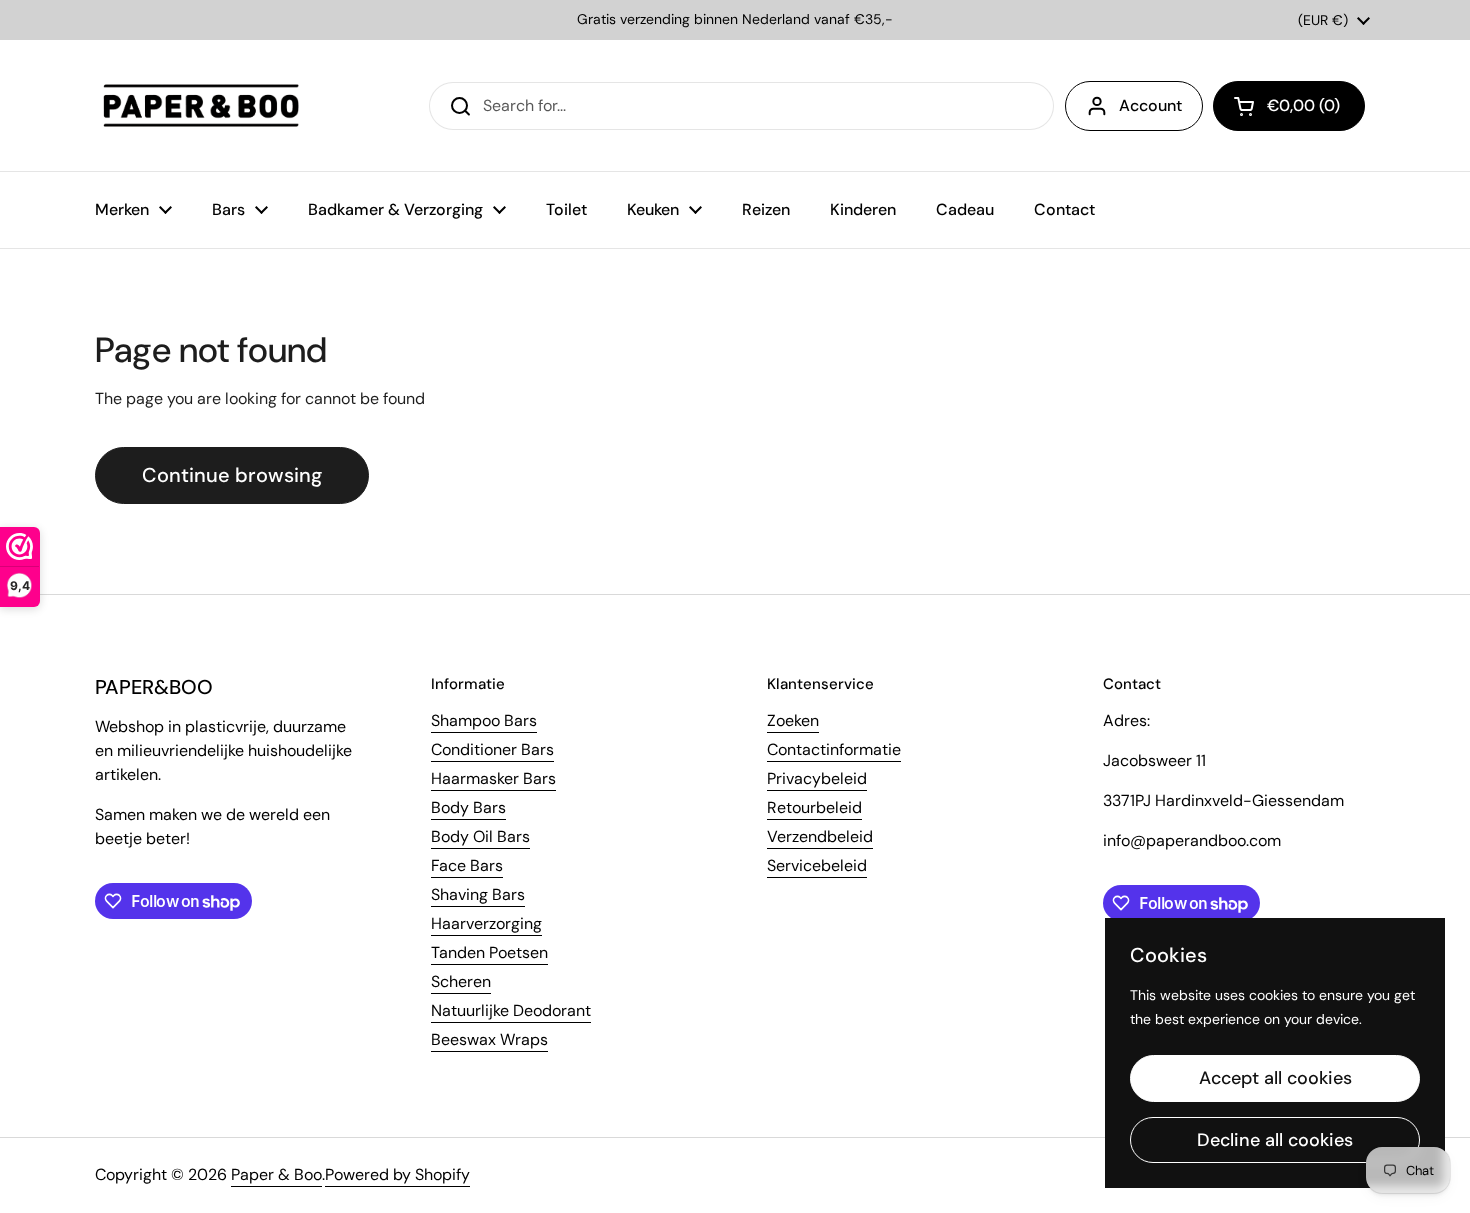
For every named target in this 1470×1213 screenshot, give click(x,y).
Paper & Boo (276, 1174)
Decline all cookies (1275, 1140)
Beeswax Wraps (489, 1039)
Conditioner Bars (492, 749)
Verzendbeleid (820, 836)
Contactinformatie (834, 749)
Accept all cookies (1275, 1078)
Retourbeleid (814, 807)
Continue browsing (232, 475)
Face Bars (467, 865)
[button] (1289, 106)
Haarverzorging (486, 923)
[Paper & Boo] (201, 105)
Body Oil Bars (480, 836)
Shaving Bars (478, 894)
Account (1150, 105)
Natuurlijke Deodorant (511, 1010)
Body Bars (468, 807)
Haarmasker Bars (493, 778)
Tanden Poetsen (489, 952)
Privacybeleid (817, 778)
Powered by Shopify (397, 1174)
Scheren (461, 981)
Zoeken (793, 720)
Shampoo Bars (484, 720)
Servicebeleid (817, 865)
